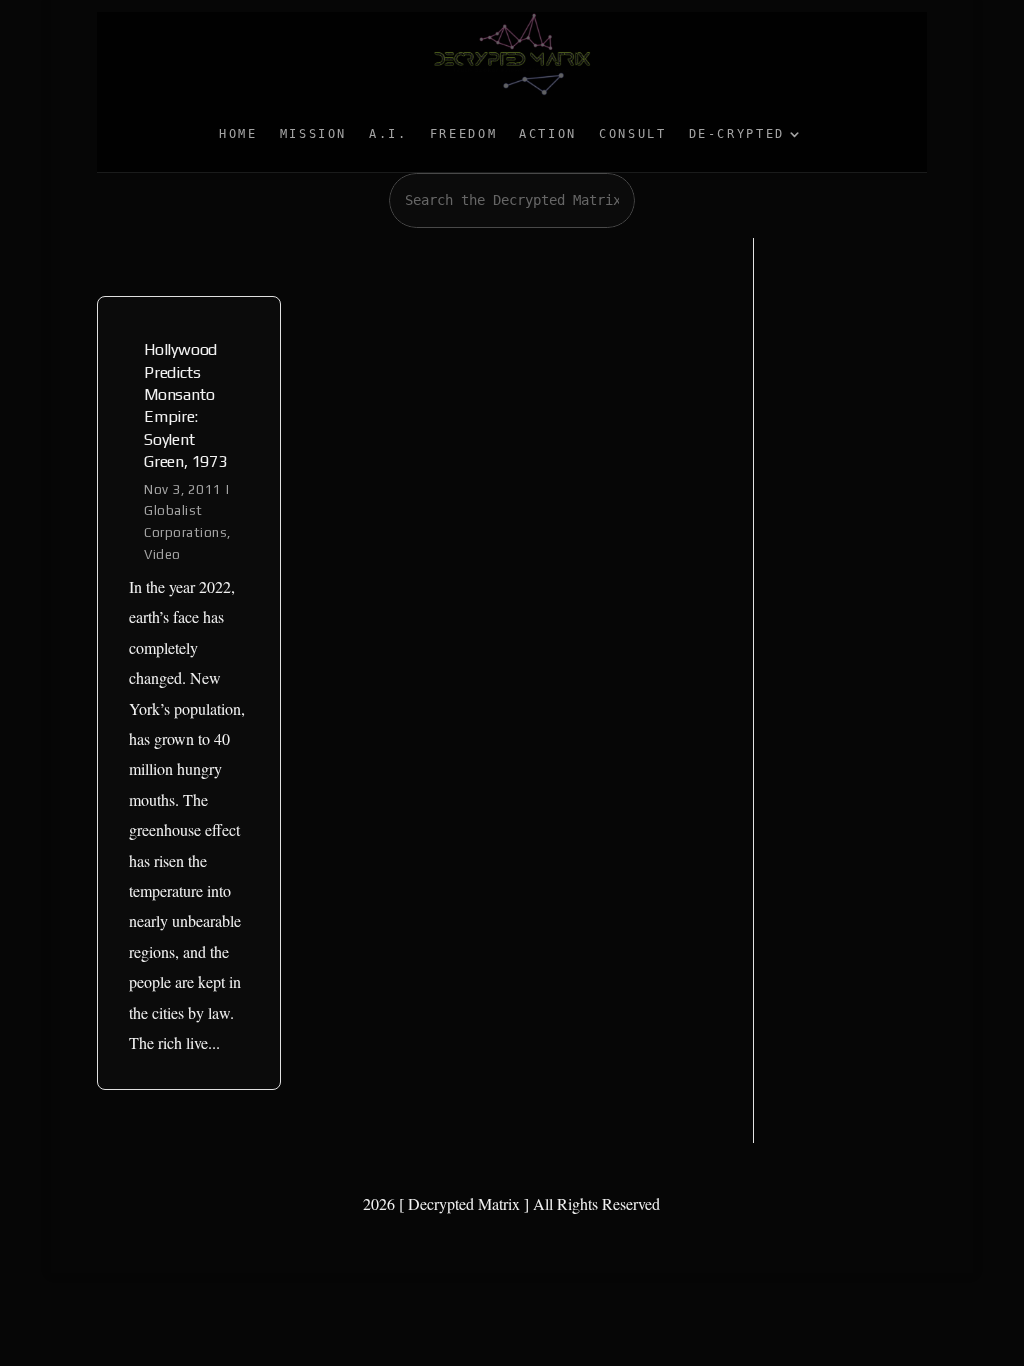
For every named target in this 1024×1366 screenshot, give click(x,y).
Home (238, 134)
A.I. (388, 134)
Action (548, 134)
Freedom (463, 134)
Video (162, 554)
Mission (313, 134)
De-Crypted (737, 134)
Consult (632, 134)
